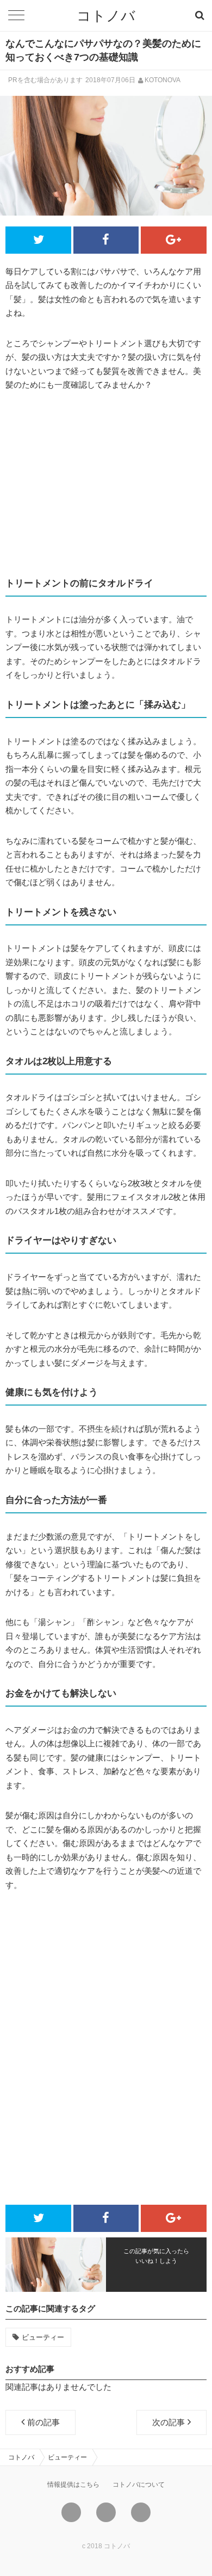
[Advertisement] (106, 484)
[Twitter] (71, 2512)
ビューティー (43, 2337)
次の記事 (169, 2422)
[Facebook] (106, 2512)
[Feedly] (141, 2512)
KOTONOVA (163, 80)
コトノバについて (139, 2485)
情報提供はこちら (73, 2485)
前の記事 (43, 2422)
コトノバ (106, 16)
